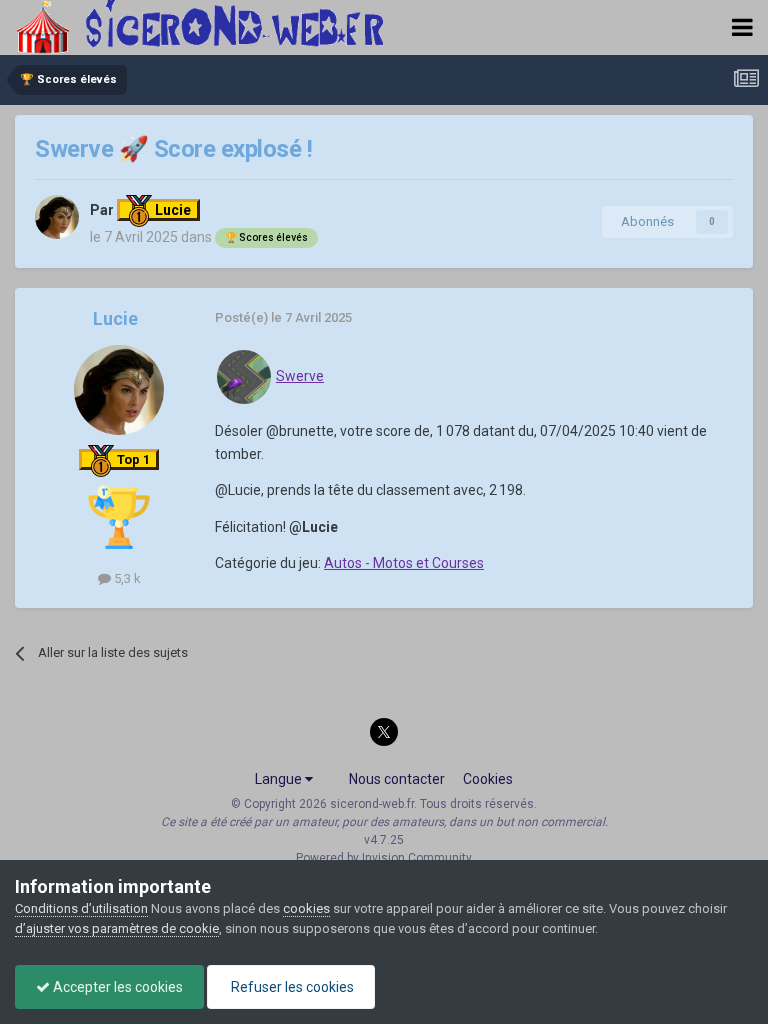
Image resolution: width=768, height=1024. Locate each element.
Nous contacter (397, 779)
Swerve (300, 376)
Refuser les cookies (291, 987)
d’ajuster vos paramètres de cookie (117, 928)
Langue (280, 779)
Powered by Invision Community (384, 858)
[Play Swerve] (244, 376)
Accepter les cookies (116, 987)
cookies (306, 908)
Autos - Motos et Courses (404, 563)
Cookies (488, 779)
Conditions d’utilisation (81, 908)
